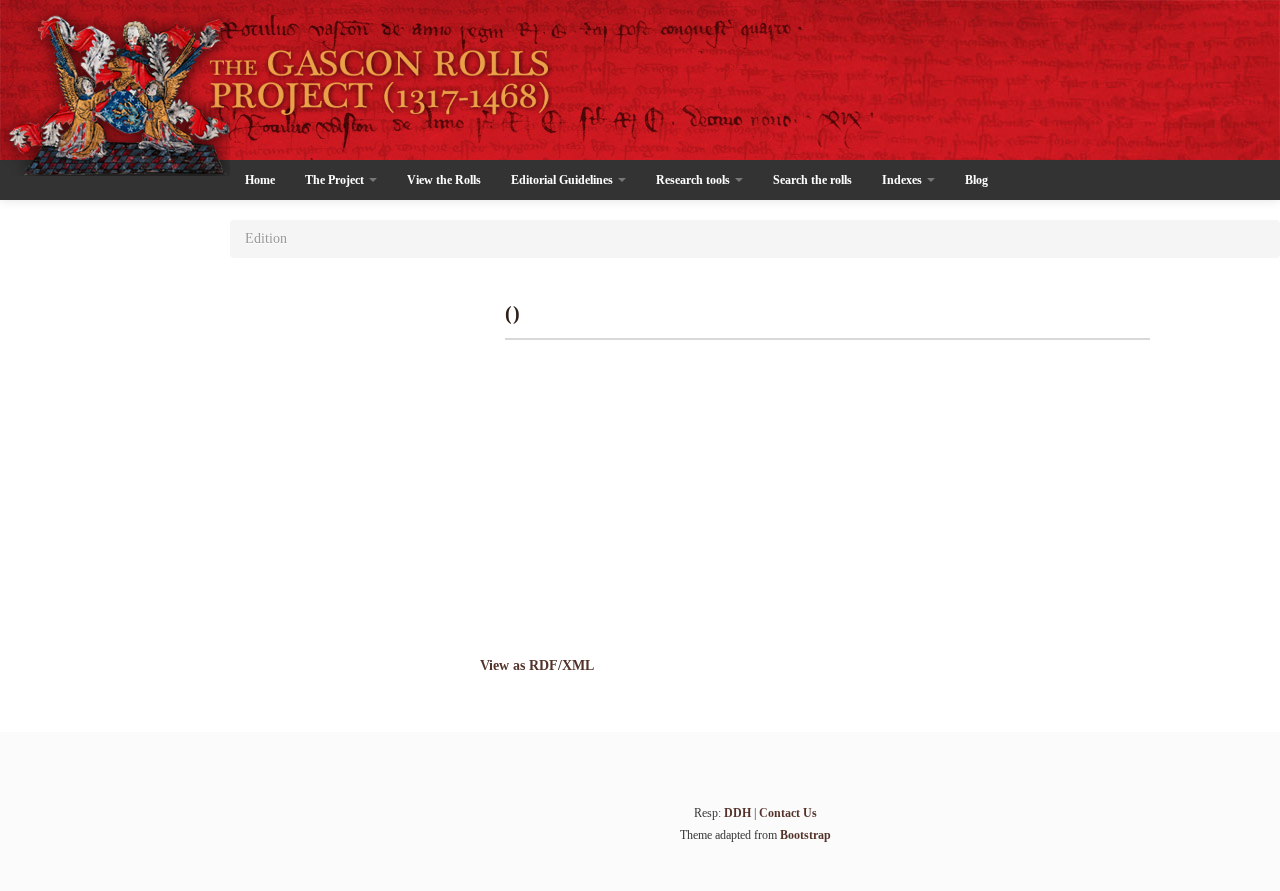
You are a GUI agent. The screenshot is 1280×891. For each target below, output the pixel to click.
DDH (737, 813)
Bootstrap (805, 835)
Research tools (694, 180)
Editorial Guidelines (563, 180)
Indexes (903, 180)
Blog (976, 180)
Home (260, 180)
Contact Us (788, 813)
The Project (336, 180)
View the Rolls (444, 180)
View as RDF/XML (537, 665)
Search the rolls (812, 180)
